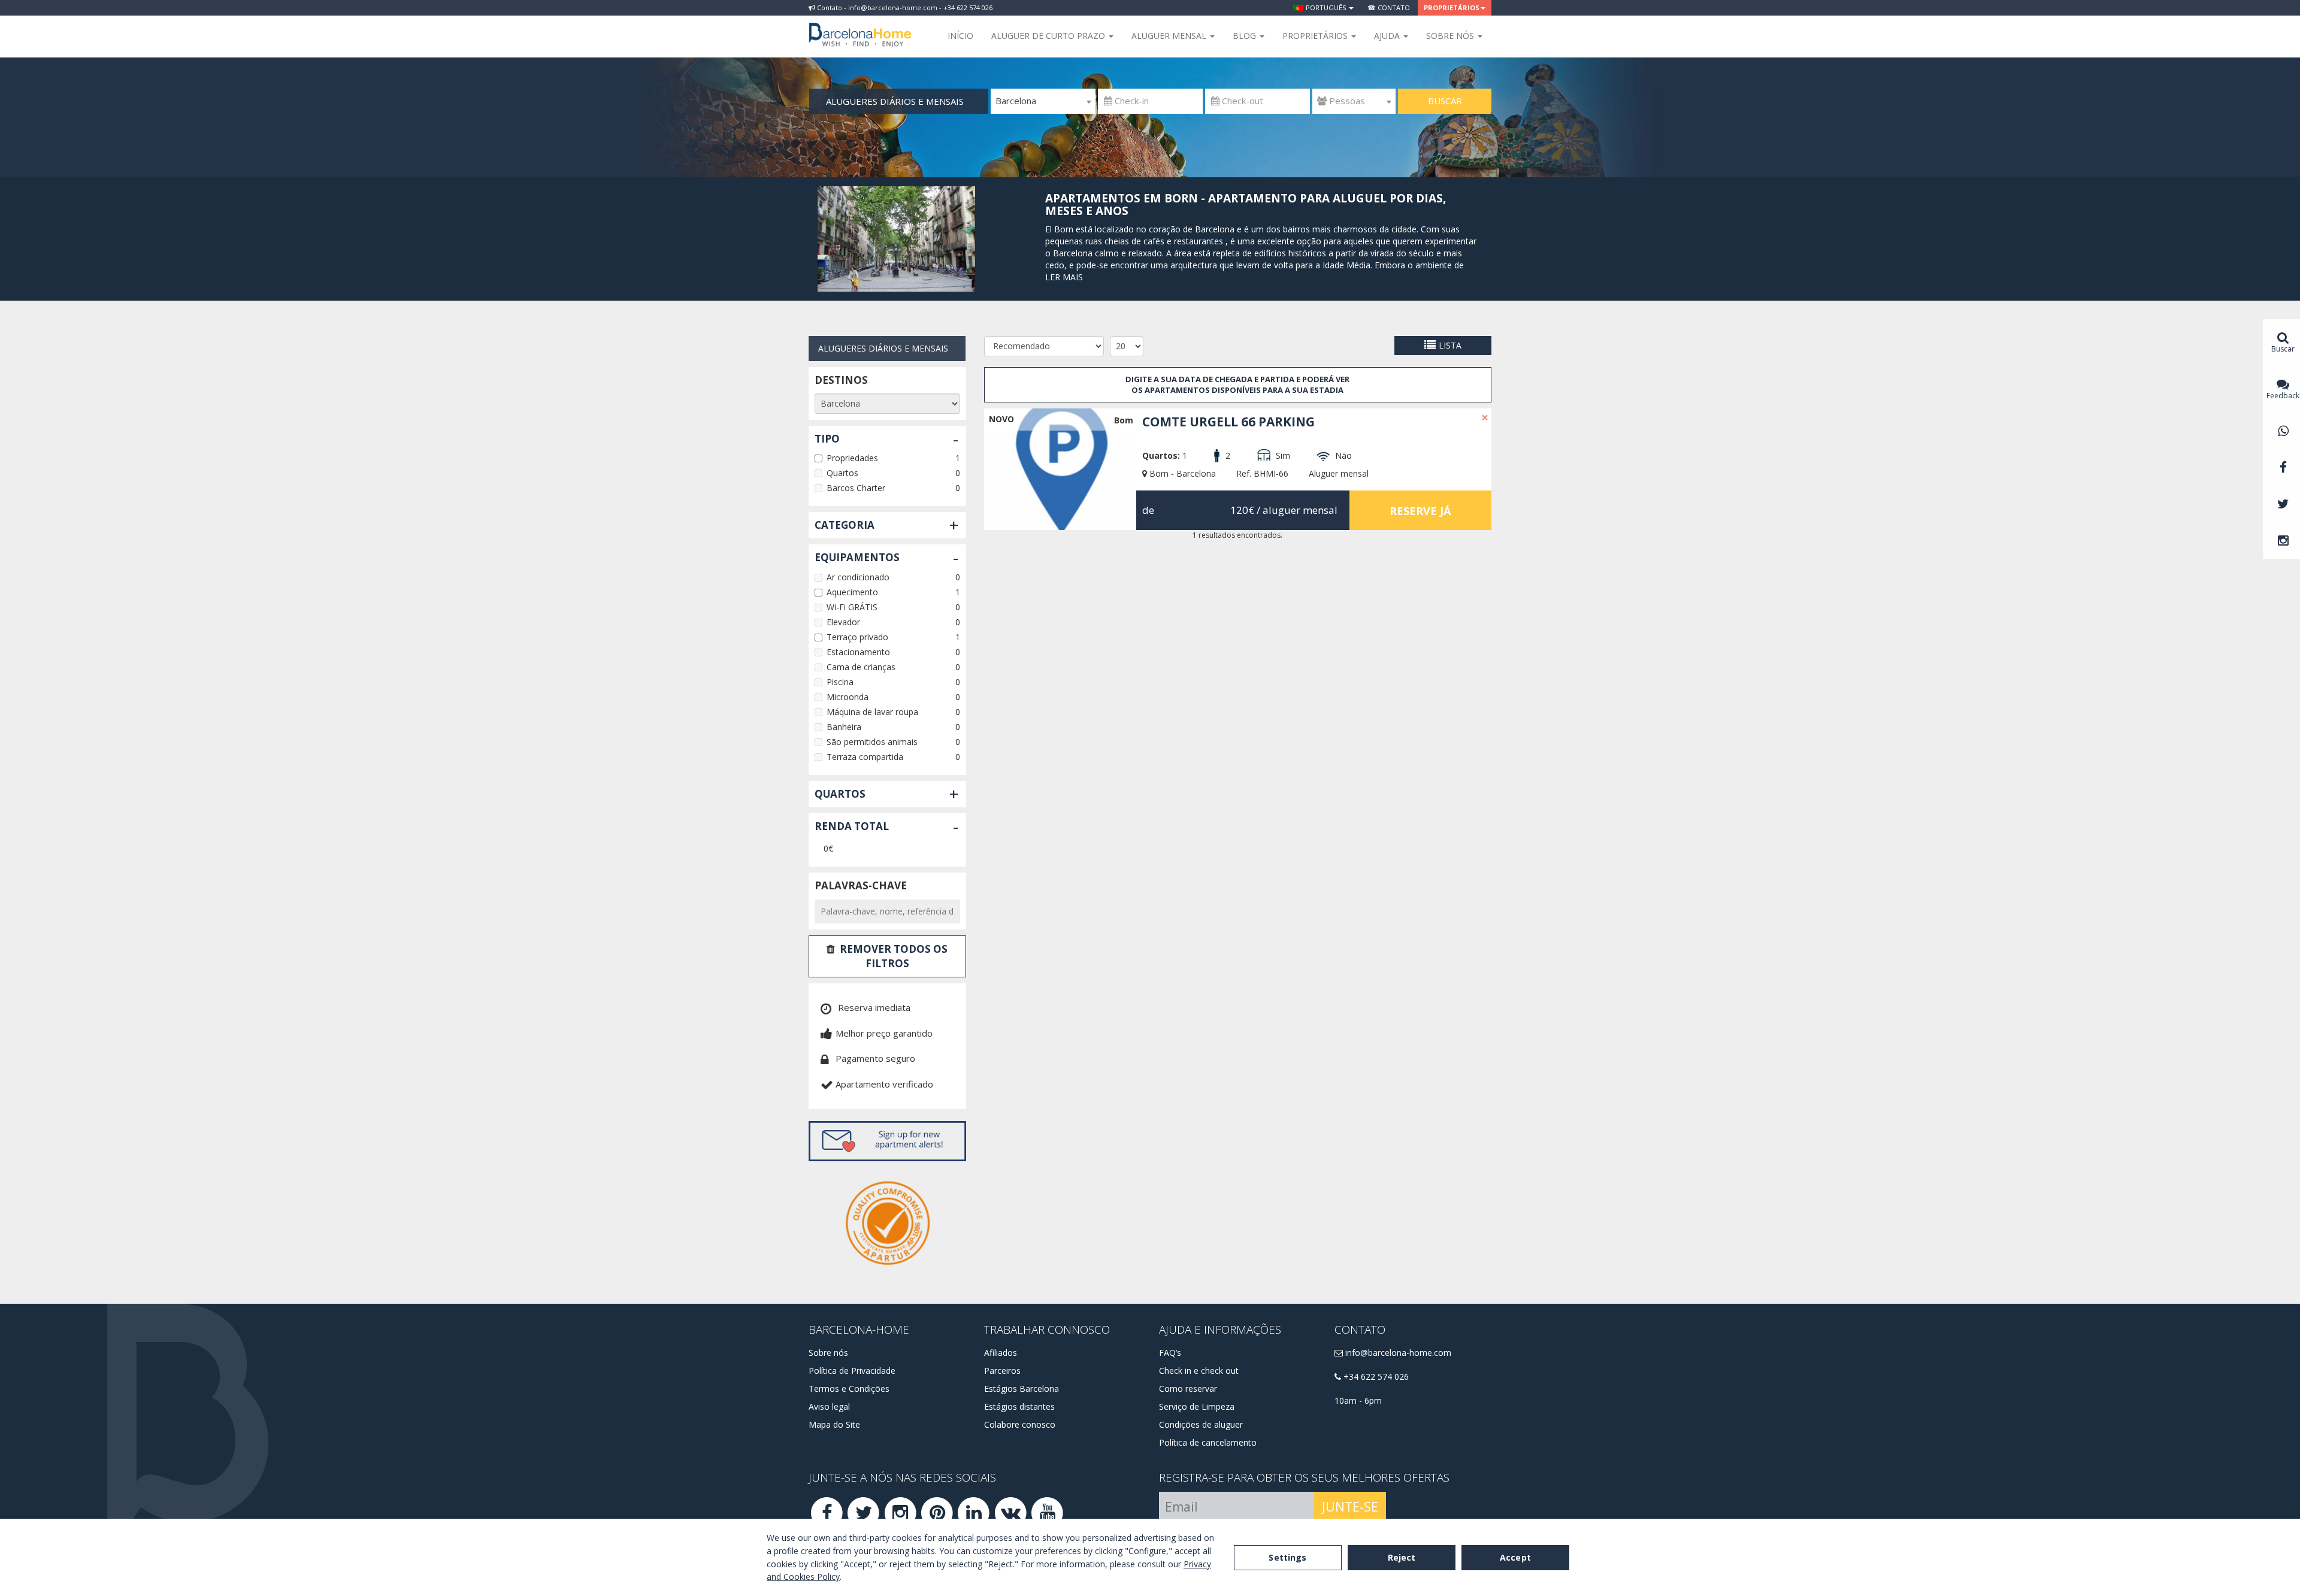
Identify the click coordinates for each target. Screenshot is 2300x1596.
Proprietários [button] (1452, 7)
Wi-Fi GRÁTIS (852, 607)
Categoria (845, 525)
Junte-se (1350, 1507)
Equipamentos (857, 557)
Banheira (844, 727)
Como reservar (1188, 1388)
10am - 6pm (1358, 1400)
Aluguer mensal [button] (1170, 36)
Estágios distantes (1019, 1406)
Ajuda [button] (1388, 36)
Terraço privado (857, 637)
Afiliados (1001, 1353)
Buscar (1445, 101)
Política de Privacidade (852, 1371)
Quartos (842, 473)
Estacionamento (858, 652)
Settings (1287, 1557)
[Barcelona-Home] (860, 27)
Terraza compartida (865, 757)
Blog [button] (1246, 36)
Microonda (848, 697)
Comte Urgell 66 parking (1228, 422)
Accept (1515, 1557)
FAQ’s (1170, 1353)
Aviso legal (829, 1406)
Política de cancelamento (1208, 1442)
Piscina (840, 682)
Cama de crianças (861, 667)
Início (960, 36)
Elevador (843, 622)
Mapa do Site (834, 1424)
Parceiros (1002, 1371)
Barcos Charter (856, 488)
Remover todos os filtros (894, 956)
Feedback (2283, 396)
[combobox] (1043, 101)
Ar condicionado (858, 577)
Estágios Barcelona (1022, 1388)
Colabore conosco (1020, 1424)
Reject (1402, 1557)
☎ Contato (1389, 7)
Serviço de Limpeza (1197, 1406)
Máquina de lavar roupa (872, 712)
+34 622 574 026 (1375, 1377)
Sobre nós (828, 1353)
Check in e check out (1199, 1371)
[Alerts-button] (887, 1141)
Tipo (827, 439)
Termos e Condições (849, 1388)
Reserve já (1420, 511)
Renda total (852, 826)
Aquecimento (852, 592)
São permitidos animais (872, 742)
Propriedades (852, 458)
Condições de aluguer (1201, 1424)
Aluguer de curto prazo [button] (1049, 36)
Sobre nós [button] (1451, 36)
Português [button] (1326, 7)
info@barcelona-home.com (1397, 1353)
